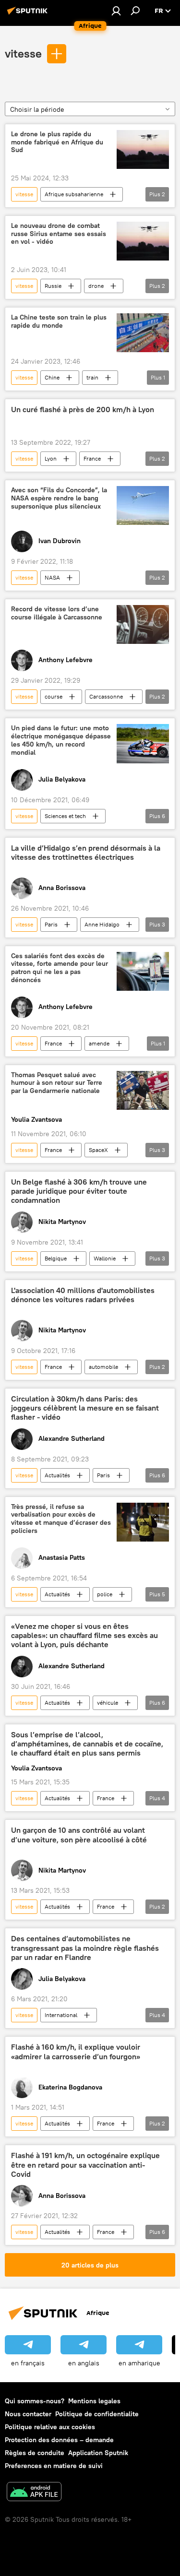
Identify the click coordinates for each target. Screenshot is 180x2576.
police (105, 1594)
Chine (52, 377)
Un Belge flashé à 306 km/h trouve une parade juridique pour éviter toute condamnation (79, 1191)
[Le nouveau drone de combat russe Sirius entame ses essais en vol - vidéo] (143, 241)
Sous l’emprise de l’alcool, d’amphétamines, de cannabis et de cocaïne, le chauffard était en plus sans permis (87, 1744)
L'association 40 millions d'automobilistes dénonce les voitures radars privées (83, 1295)
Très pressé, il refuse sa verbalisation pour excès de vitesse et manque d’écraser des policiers (61, 1519)
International (61, 2015)
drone (96, 286)
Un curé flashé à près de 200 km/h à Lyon (83, 410)
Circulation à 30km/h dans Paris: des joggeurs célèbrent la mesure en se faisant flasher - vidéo (85, 1408)
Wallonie (105, 1258)
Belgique (56, 1258)
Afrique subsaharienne (74, 194)
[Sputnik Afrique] (29, 14)
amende (99, 1043)
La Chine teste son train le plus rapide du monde (59, 321)
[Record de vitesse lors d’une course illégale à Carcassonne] (143, 624)
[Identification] (116, 11)
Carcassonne (106, 696)
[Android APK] (34, 2493)
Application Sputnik (98, 2453)
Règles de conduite (35, 2453)
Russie (53, 286)
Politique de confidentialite (97, 2414)
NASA (52, 577)
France (92, 458)
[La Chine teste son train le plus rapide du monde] (143, 333)
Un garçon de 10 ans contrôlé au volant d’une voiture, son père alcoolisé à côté (79, 1835)
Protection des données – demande (59, 2440)
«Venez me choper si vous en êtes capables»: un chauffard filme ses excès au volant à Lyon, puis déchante (84, 1635)
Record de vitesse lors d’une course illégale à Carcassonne (57, 613)
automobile (103, 1367)
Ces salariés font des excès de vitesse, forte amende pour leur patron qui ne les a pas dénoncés (60, 968)
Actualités (57, 1475)
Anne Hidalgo (102, 924)
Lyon (51, 458)
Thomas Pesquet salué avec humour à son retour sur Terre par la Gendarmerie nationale (57, 1083)
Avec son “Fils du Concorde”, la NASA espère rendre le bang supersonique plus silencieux (59, 498)
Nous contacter (28, 2414)
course (54, 696)
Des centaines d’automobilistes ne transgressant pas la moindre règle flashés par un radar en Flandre (85, 1948)
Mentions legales (94, 2401)
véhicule (108, 1703)
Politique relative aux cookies (50, 2427)
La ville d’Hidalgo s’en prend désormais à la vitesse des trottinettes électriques (86, 853)
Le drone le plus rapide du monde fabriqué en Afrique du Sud (57, 142)
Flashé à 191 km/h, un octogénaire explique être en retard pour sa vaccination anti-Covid (85, 2165)
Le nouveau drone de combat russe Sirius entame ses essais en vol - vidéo (59, 234)
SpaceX (98, 1150)
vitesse (23, 53)
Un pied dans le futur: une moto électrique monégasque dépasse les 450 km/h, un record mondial (61, 740)
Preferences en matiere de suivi (54, 2466)
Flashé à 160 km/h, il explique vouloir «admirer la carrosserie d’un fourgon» (76, 2052)
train (92, 377)
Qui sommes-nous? (35, 2401)
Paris (51, 924)
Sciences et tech (65, 816)
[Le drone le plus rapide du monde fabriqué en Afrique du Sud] (143, 149)
